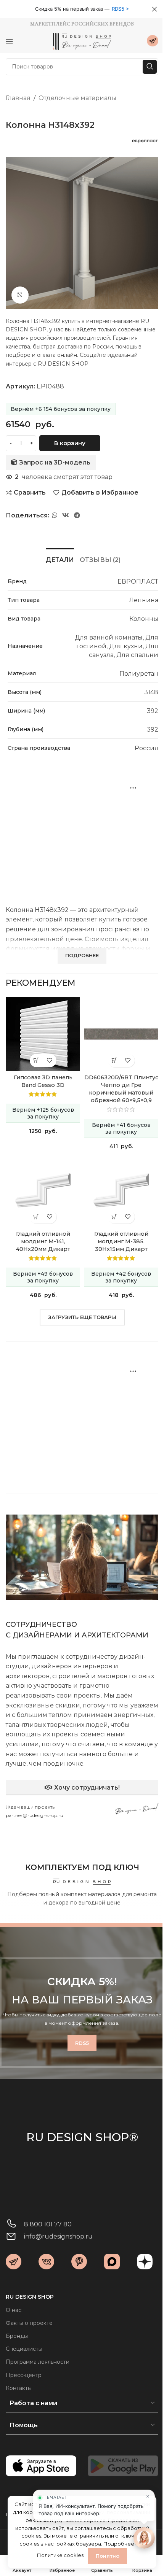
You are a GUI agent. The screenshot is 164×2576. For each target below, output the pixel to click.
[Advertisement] (82, 832)
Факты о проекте (29, 2323)
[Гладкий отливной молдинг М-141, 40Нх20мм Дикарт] (43, 1190)
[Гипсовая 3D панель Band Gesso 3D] (43, 1034)
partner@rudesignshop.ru (35, 1815)
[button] (36, 1060)
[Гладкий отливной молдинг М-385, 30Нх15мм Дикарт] (121, 1190)
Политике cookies (60, 2555)
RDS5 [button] (118, 9)
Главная (18, 98)
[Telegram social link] (77, 515)
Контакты (19, 2388)
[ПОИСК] (150, 67)
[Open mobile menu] (10, 41)
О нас (14, 2310)
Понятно (108, 2556)
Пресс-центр (24, 2375)
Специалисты (24, 2349)
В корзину (70, 443)
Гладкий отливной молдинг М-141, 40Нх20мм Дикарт (43, 1241)
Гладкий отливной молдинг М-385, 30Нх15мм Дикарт (121, 1241)
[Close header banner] (154, 9)
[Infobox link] (153, 42)
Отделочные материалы (77, 98)
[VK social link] (65, 515)
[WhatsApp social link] (54, 515)
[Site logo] (82, 41)
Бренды (17, 2336)
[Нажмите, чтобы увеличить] (20, 295)
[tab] (60, 559)
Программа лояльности (38, 2362)
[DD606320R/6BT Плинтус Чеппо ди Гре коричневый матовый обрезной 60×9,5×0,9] (121, 1034)
